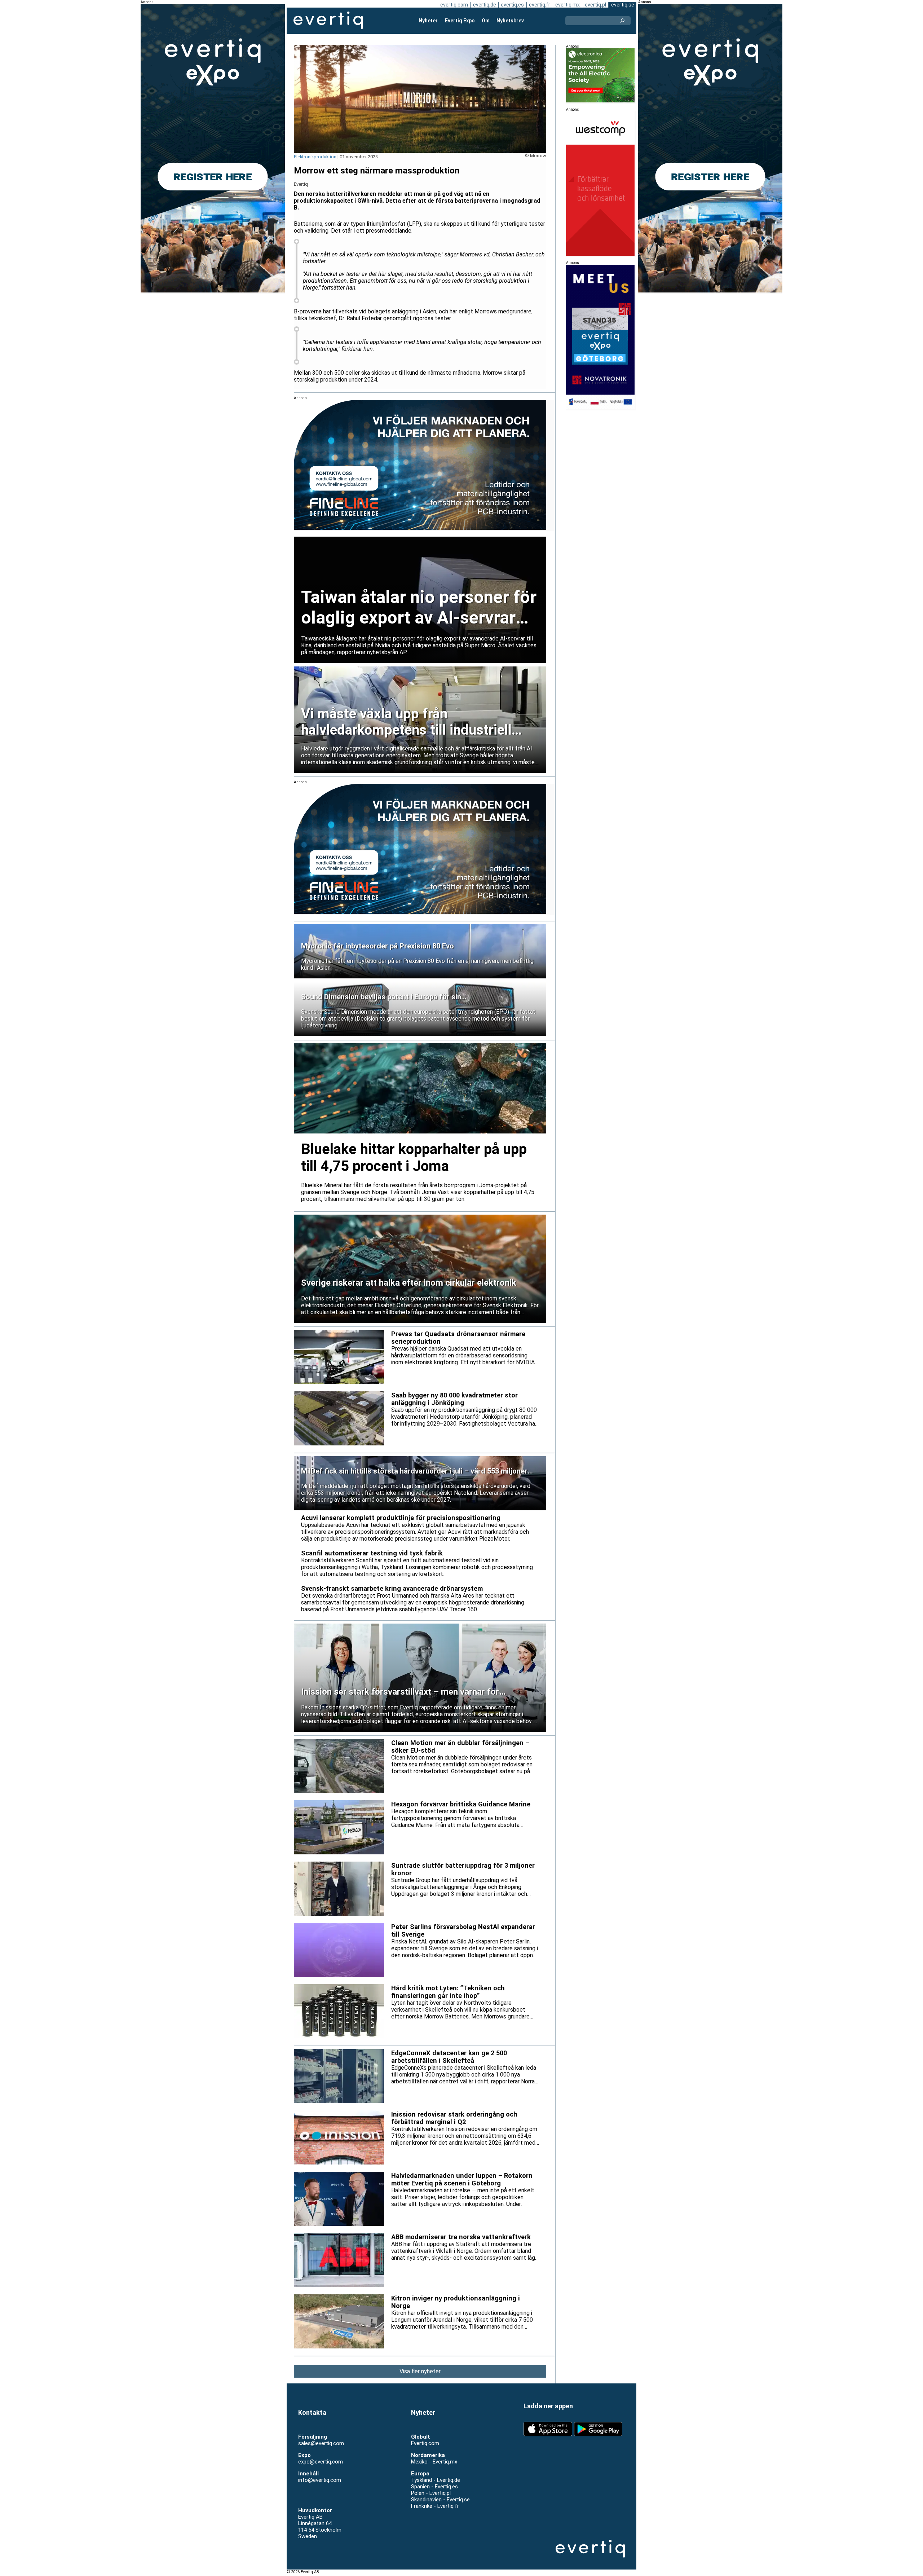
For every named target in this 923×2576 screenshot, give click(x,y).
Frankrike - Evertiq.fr (435, 2506)
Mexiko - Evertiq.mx (434, 2462)
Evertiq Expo (460, 21)
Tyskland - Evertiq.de (436, 2480)
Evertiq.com (425, 2443)
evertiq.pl (595, 5)
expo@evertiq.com (321, 2462)
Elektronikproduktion (315, 157)
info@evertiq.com (320, 2480)
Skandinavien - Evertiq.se (440, 2500)
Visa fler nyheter (420, 2371)
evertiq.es (512, 5)
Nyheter (428, 21)
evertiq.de (485, 5)
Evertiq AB (328, 21)
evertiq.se (623, 5)
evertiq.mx (568, 5)
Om (486, 21)
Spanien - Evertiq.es (434, 2487)
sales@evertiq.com (321, 2443)
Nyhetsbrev (510, 21)
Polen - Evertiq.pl (431, 2493)
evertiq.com (454, 5)
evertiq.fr (540, 5)
